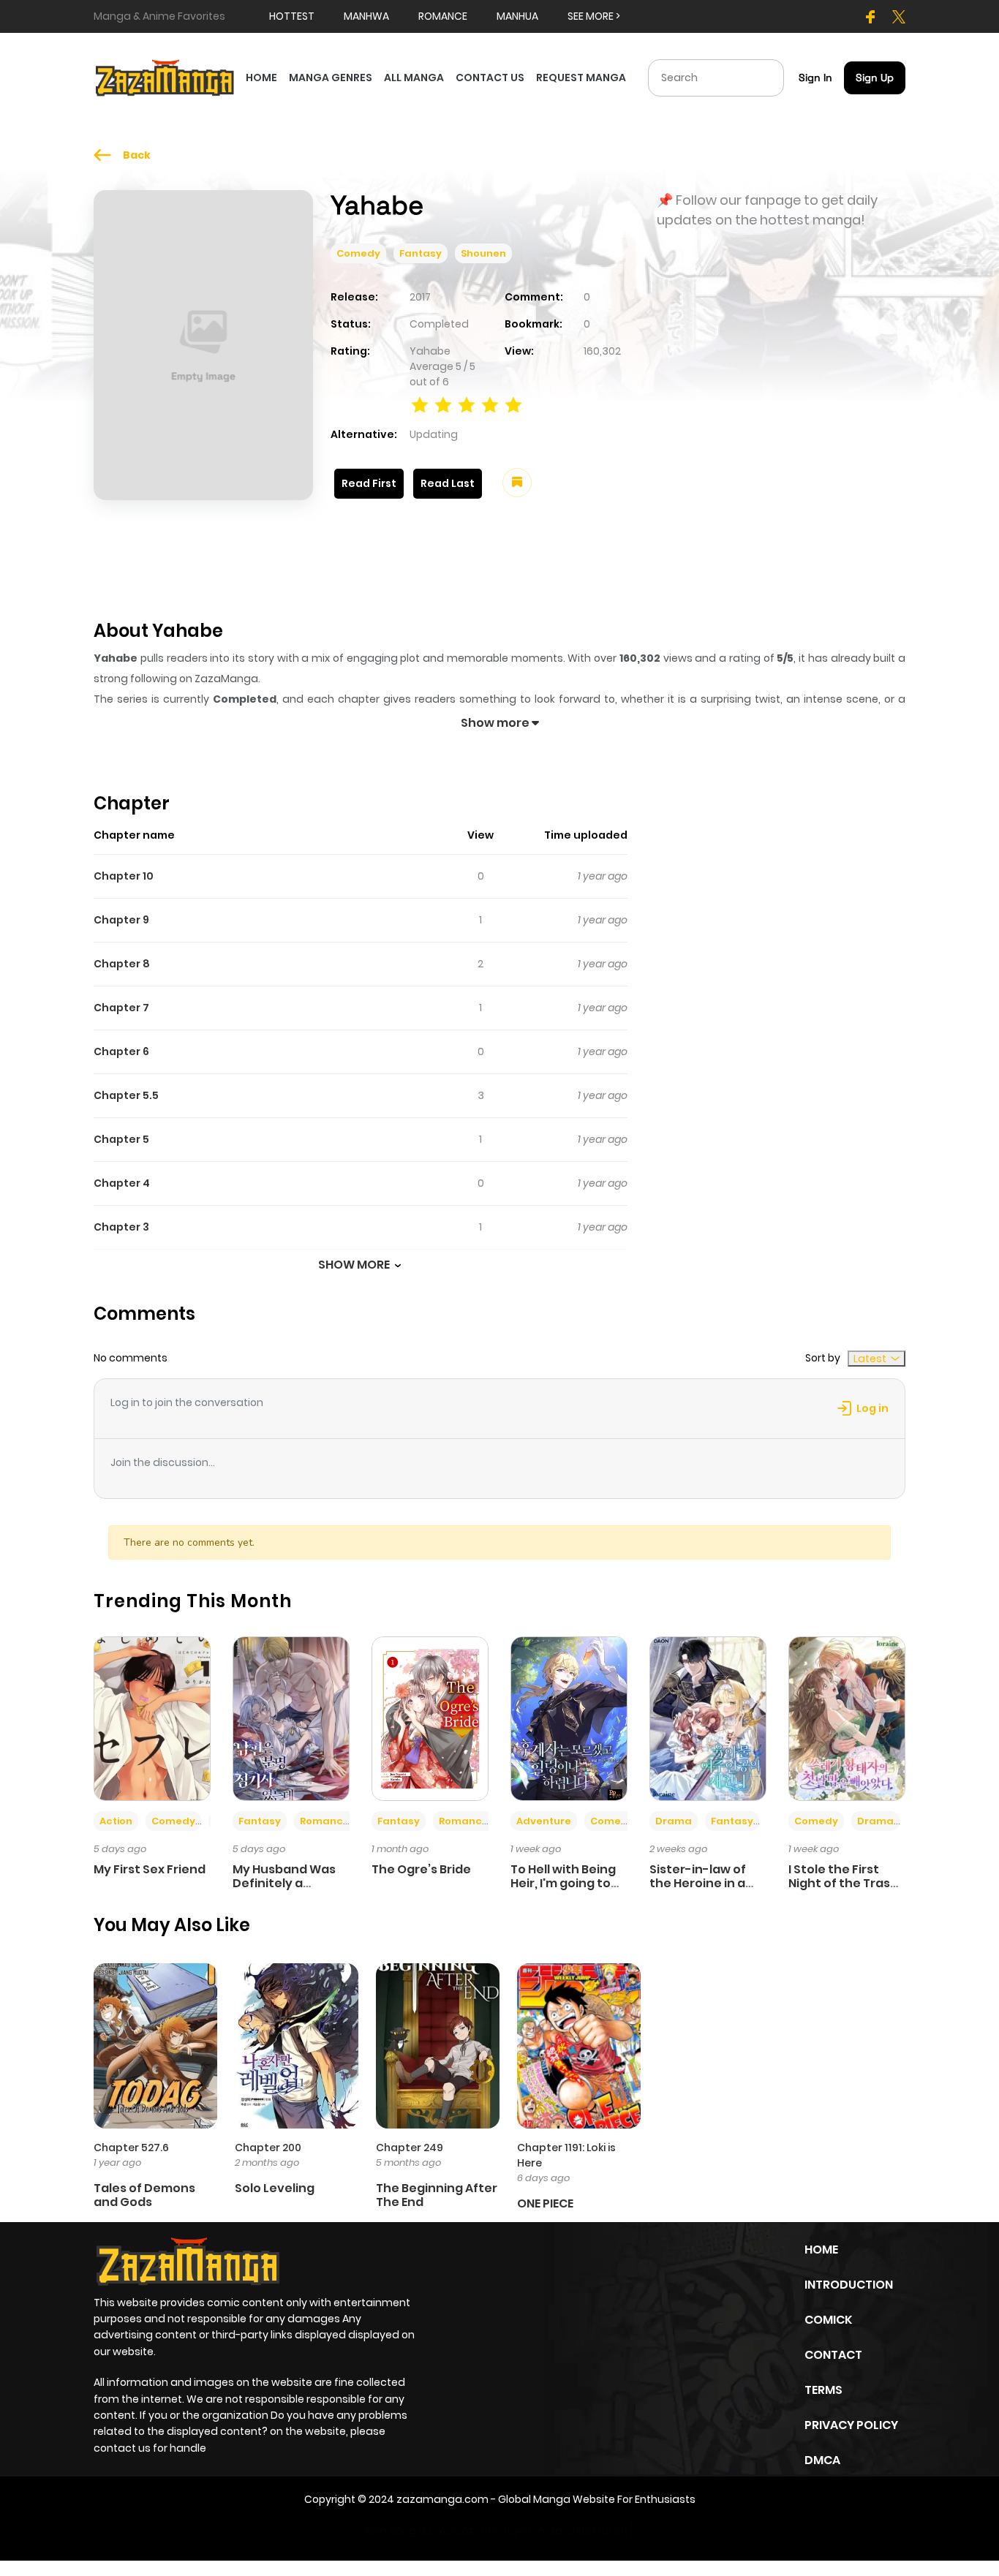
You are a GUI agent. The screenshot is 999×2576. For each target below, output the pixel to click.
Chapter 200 (268, 2148)
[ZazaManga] (165, 77)
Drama (674, 1821)
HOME (261, 78)
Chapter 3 (121, 1227)
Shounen (483, 253)
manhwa (366, 16)
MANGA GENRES (331, 78)
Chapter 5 (121, 1139)
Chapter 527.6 (131, 2148)
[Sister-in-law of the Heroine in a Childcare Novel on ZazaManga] (708, 1718)
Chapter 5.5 (126, 1095)
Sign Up (875, 78)
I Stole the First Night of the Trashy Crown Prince (847, 1883)
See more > (594, 16)
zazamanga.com (442, 2499)
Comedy (358, 253)
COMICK (828, 2320)
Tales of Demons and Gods (144, 2195)
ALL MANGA (414, 78)
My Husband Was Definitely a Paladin (284, 1883)
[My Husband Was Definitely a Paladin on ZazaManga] (291, 1718)
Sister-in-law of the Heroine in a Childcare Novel (698, 1883)
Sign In (815, 78)
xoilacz (456, 2531)
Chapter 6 (121, 1051)
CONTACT (833, 2355)
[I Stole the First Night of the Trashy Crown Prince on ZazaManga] (847, 1718)
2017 (420, 297)
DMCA (822, 2460)
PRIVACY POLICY (851, 2425)
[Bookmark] (517, 483)
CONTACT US (490, 78)
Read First (369, 483)
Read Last (448, 483)
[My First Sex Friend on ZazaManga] (152, 1718)
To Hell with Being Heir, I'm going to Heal (563, 1883)
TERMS (823, 2390)
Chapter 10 (124, 876)
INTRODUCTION (849, 2285)
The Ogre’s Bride (421, 1869)
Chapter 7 (121, 1008)
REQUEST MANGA (581, 78)
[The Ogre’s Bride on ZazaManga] (430, 1718)
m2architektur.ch (583, 2531)
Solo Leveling (275, 2188)
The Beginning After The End (437, 2195)
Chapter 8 (122, 964)
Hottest (292, 16)
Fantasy (421, 253)
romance (443, 16)
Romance (325, 1821)
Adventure (544, 1821)
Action (116, 1821)
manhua (517, 16)
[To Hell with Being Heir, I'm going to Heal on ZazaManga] (569, 1718)
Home (821, 2250)
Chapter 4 (122, 1183)
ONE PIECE (545, 2203)
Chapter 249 (410, 2148)
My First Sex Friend (150, 1869)
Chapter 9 (121, 920)
